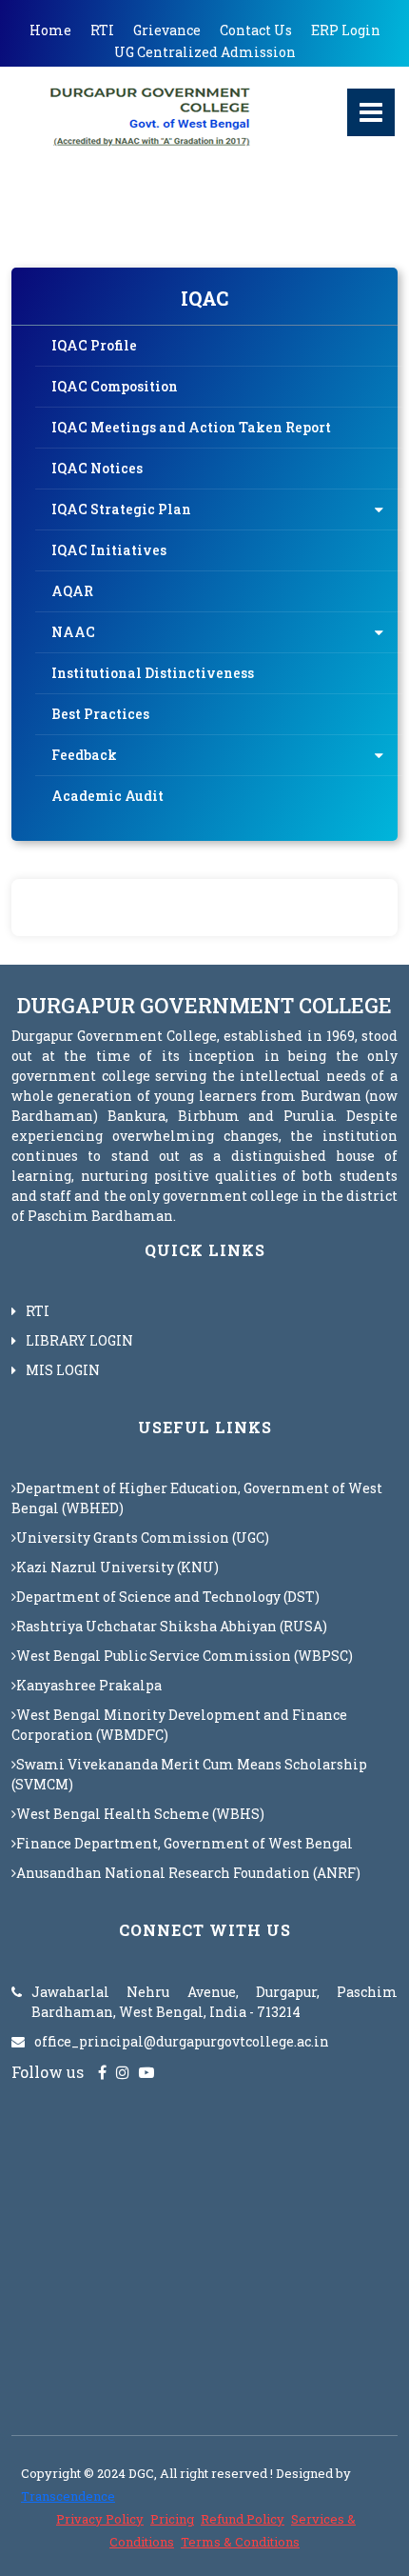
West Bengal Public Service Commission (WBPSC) (185, 1656)
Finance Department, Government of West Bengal (185, 1843)
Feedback (84, 755)
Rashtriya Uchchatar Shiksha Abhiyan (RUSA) (172, 1626)
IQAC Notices (97, 468)
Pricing (172, 2519)
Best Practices (100, 714)
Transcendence (68, 2496)
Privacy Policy (100, 2519)
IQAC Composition (115, 386)
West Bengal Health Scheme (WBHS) (140, 1814)
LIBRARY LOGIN (79, 1340)
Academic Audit (107, 796)
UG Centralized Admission (205, 52)
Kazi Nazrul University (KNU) (117, 1567)
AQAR (72, 591)
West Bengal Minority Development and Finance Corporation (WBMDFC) (179, 1725)
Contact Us (256, 30)
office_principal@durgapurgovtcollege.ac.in (182, 2041)
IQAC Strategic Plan (121, 509)
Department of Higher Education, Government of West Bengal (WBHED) (197, 1498)
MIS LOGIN (63, 1370)
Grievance (167, 30)
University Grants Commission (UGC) (143, 1538)
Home (50, 30)
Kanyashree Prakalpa (89, 1685)
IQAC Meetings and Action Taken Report (191, 427)
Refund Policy (243, 2519)
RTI (102, 30)
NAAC (73, 632)
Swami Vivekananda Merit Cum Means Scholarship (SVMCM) (189, 1774)
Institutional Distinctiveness (153, 673)
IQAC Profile (94, 345)
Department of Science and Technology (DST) (168, 1597)
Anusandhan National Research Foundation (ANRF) (188, 1873)
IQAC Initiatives (109, 550)
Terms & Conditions (240, 2542)
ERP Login (346, 30)
